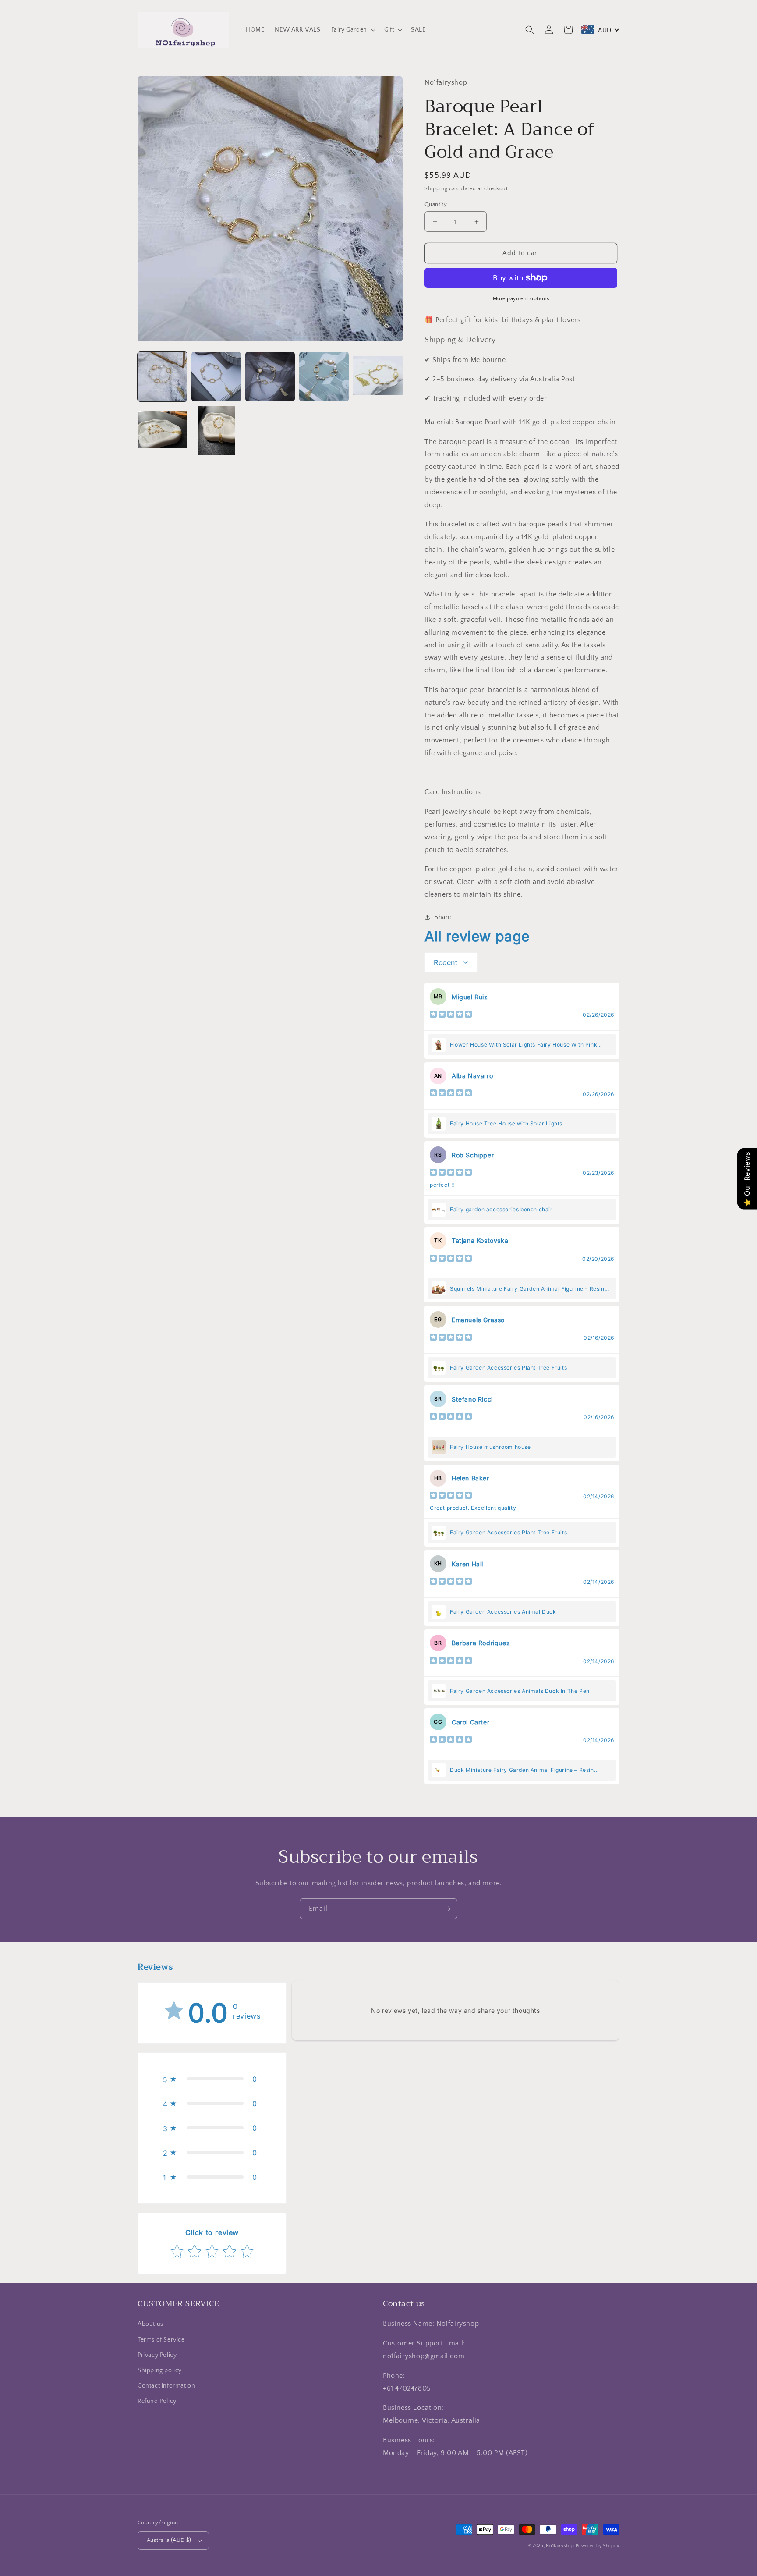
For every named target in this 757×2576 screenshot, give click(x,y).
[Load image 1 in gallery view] (162, 377)
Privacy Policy (157, 2355)
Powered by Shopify (598, 2546)
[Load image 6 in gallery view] (162, 431)
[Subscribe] (447, 1909)
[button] (352, 30)
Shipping (436, 189)
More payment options (521, 299)
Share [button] (443, 917)
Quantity (436, 204)
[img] (451, 1015)
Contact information (166, 2386)
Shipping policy (160, 2370)
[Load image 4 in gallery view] (324, 377)
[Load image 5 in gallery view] (378, 377)
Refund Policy (157, 2401)
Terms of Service (161, 2340)
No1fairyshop (560, 2546)
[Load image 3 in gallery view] (270, 377)
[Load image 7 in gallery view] (216, 431)
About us (150, 2324)
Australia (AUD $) (169, 2540)
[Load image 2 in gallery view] (216, 377)
